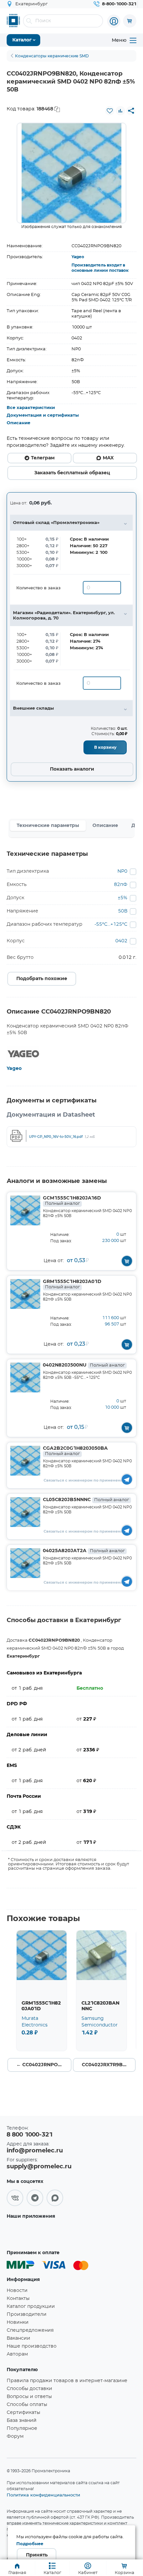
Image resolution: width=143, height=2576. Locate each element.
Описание (18, 423)
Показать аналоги (72, 769)
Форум (15, 2436)
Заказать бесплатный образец (72, 473)
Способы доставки (29, 2389)
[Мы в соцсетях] (15, 2198)
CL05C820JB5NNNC (86, 1500)
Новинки (18, 2322)
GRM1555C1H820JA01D (72, 1284)
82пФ (121, 885)
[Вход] (114, 21)
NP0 (122, 871)
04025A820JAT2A (84, 1551)
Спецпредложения (30, 2330)
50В (123, 911)
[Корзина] (130, 21)
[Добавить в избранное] (110, 111)
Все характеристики (31, 408)
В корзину (105, 747)
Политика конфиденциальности (43, 2495)
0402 (121, 941)
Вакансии (18, 2338)
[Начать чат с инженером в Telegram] (127, 1479)
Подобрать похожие (42, 979)
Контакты (18, 2299)
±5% (123, 898)
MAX (108, 458)
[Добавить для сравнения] (120, 111)
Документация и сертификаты (43, 415)
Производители (27, 2314)
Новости (17, 2291)
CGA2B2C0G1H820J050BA (75, 1451)
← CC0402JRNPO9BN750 (44, 2065)
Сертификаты (23, 2413)
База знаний (22, 2421)
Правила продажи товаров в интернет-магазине (67, 2381)
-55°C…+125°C (111, 924)
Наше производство (32, 2346)
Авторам (17, 2354)
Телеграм (43, 458)
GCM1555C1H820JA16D (72, 1201)
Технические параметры (48, 826)
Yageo (78, 257)
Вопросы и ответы (29, 2397)
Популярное (22, 2429)
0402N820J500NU (84, 1365)
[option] (71, 173)
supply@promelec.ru (39, 2167)
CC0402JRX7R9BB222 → (109, 2065)
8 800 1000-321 (30, 2135)
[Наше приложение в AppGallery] (28, 2232)
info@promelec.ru (35, 2151)
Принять (37, 2555)
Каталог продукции (31, 2307)
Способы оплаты (27, 2405)
